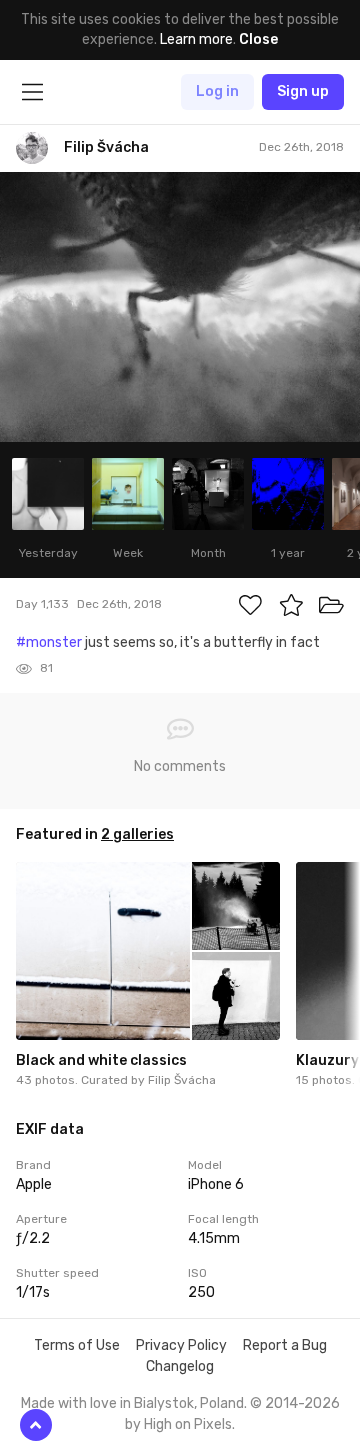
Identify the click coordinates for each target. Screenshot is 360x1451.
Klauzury (327, 1060)
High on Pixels (188, 1424)
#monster (49, 642)
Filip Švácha (182, 1080)
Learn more (196, 39)
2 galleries (137, 834)
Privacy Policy (181, 1345)
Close (258, 39)
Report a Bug (285, 1345)
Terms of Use (77, 1345)
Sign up (303, 91)
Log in (217, 91)
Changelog (180, 1366)
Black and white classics (101, 1060)
